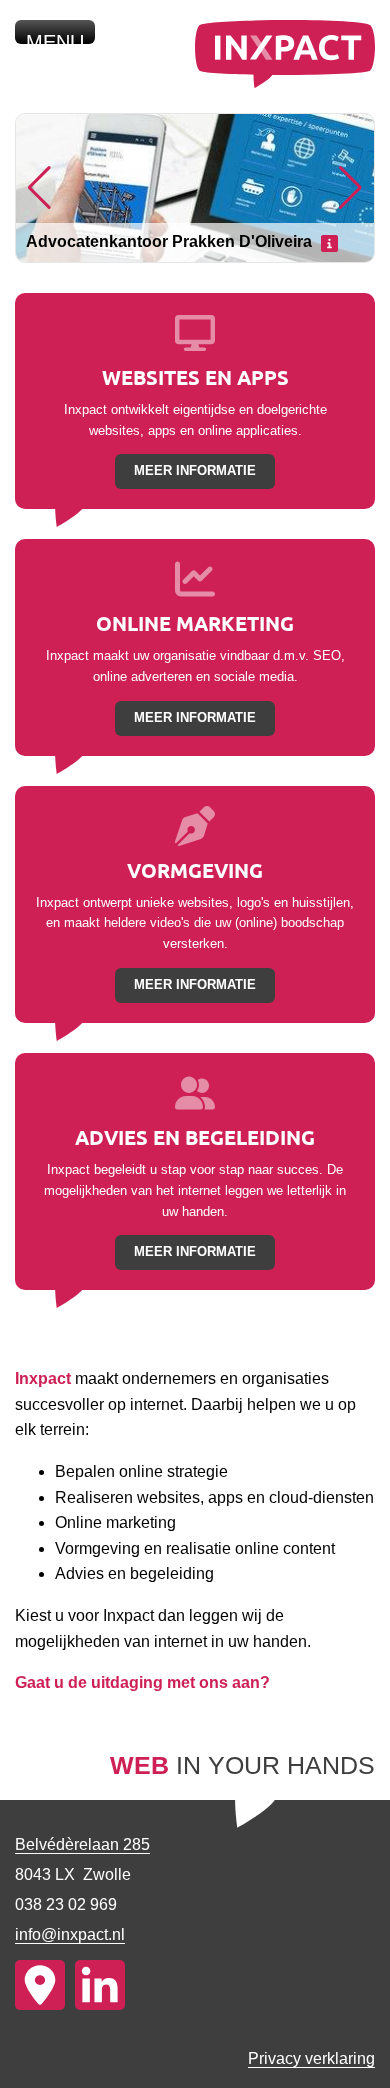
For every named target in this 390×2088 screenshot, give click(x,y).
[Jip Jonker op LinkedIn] (100, 1985)
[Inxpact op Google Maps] (40, 1985)
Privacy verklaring (311, 2058)
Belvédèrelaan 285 (82, 1844)
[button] (39, 188)
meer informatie (195, 470)
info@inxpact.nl (70, 1934)
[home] (285, 82)
